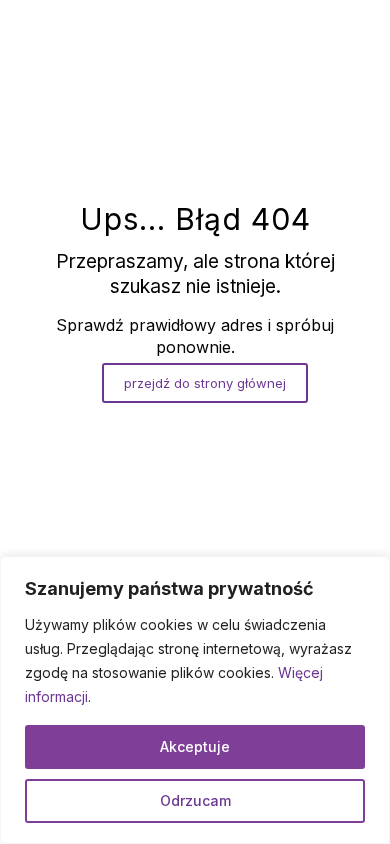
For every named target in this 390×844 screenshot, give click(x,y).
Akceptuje (195, 746)
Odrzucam (195, 800)
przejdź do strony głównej (205, 383)
